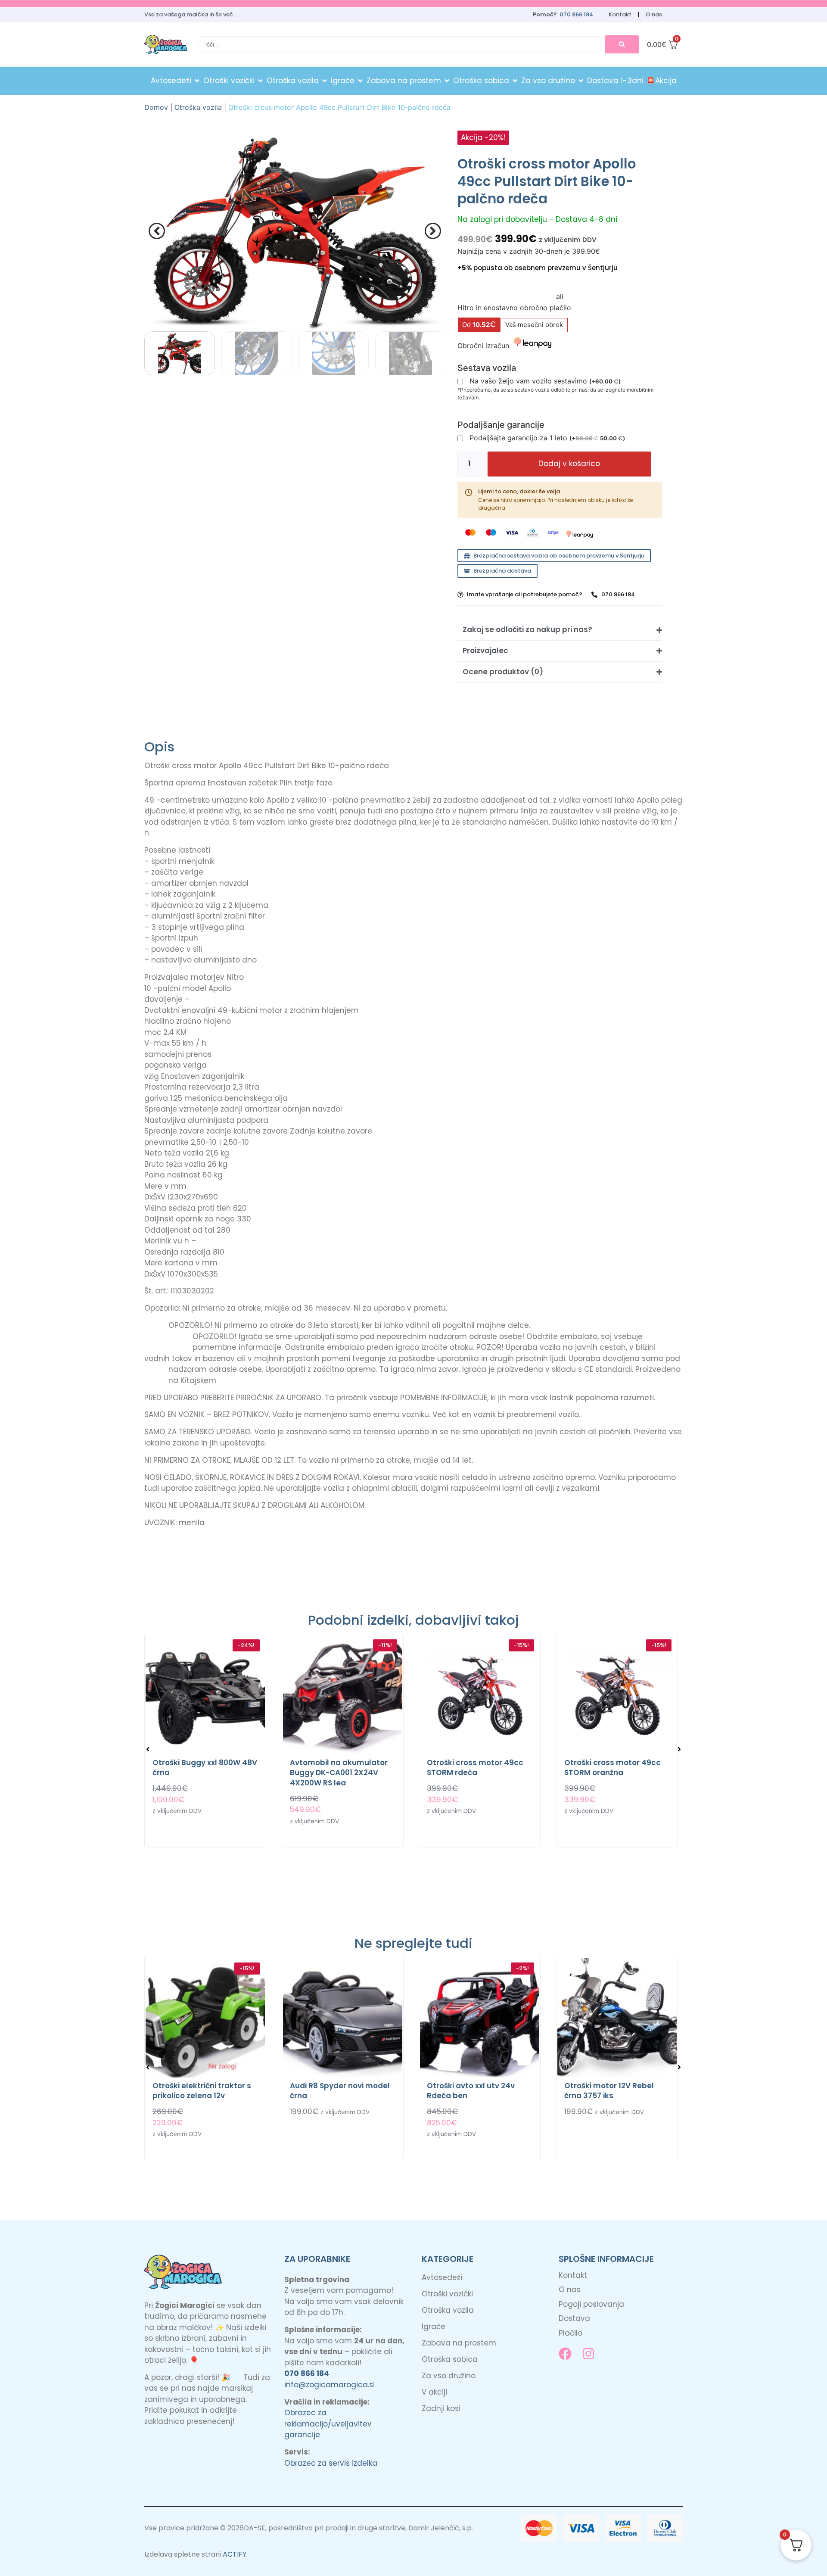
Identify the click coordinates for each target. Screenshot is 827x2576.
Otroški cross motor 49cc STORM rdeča (475, 1768)
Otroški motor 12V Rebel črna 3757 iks (609, 2091)
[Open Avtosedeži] (197, 81)
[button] (157, 231)
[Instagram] (588, 2354)
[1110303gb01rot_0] (295, 231)
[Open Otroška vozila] (325, 81)
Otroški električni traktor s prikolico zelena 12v (202, 2091)
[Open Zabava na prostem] (447, 81)
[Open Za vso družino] (581, 81)
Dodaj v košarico (569, 464)
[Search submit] (622, 44)
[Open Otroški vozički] (260, 81)
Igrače (434, 2327)
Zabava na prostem (459, 2343)
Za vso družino (449, 2376)
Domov (156, 107)
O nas (654, 14)
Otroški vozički (447, 2294)
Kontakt (620, 14)
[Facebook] (565, 2354)
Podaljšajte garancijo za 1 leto (547, 438)
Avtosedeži (442, 2277)
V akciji (434, 2392)
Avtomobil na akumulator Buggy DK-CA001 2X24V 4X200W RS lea (339, 1773)
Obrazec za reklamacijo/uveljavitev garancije (328, 2424)
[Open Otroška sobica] (515, 81)
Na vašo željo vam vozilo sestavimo (545, 382)
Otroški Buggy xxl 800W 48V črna (205, 1768)
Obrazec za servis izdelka (331, 2463)
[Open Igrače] (360, 81)
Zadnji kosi (441, 2408)
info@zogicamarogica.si (330, 2385)
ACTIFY (235, 2554)
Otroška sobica (450, 2359)
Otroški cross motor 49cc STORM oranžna (612, 1768)
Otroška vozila (198, 107)
